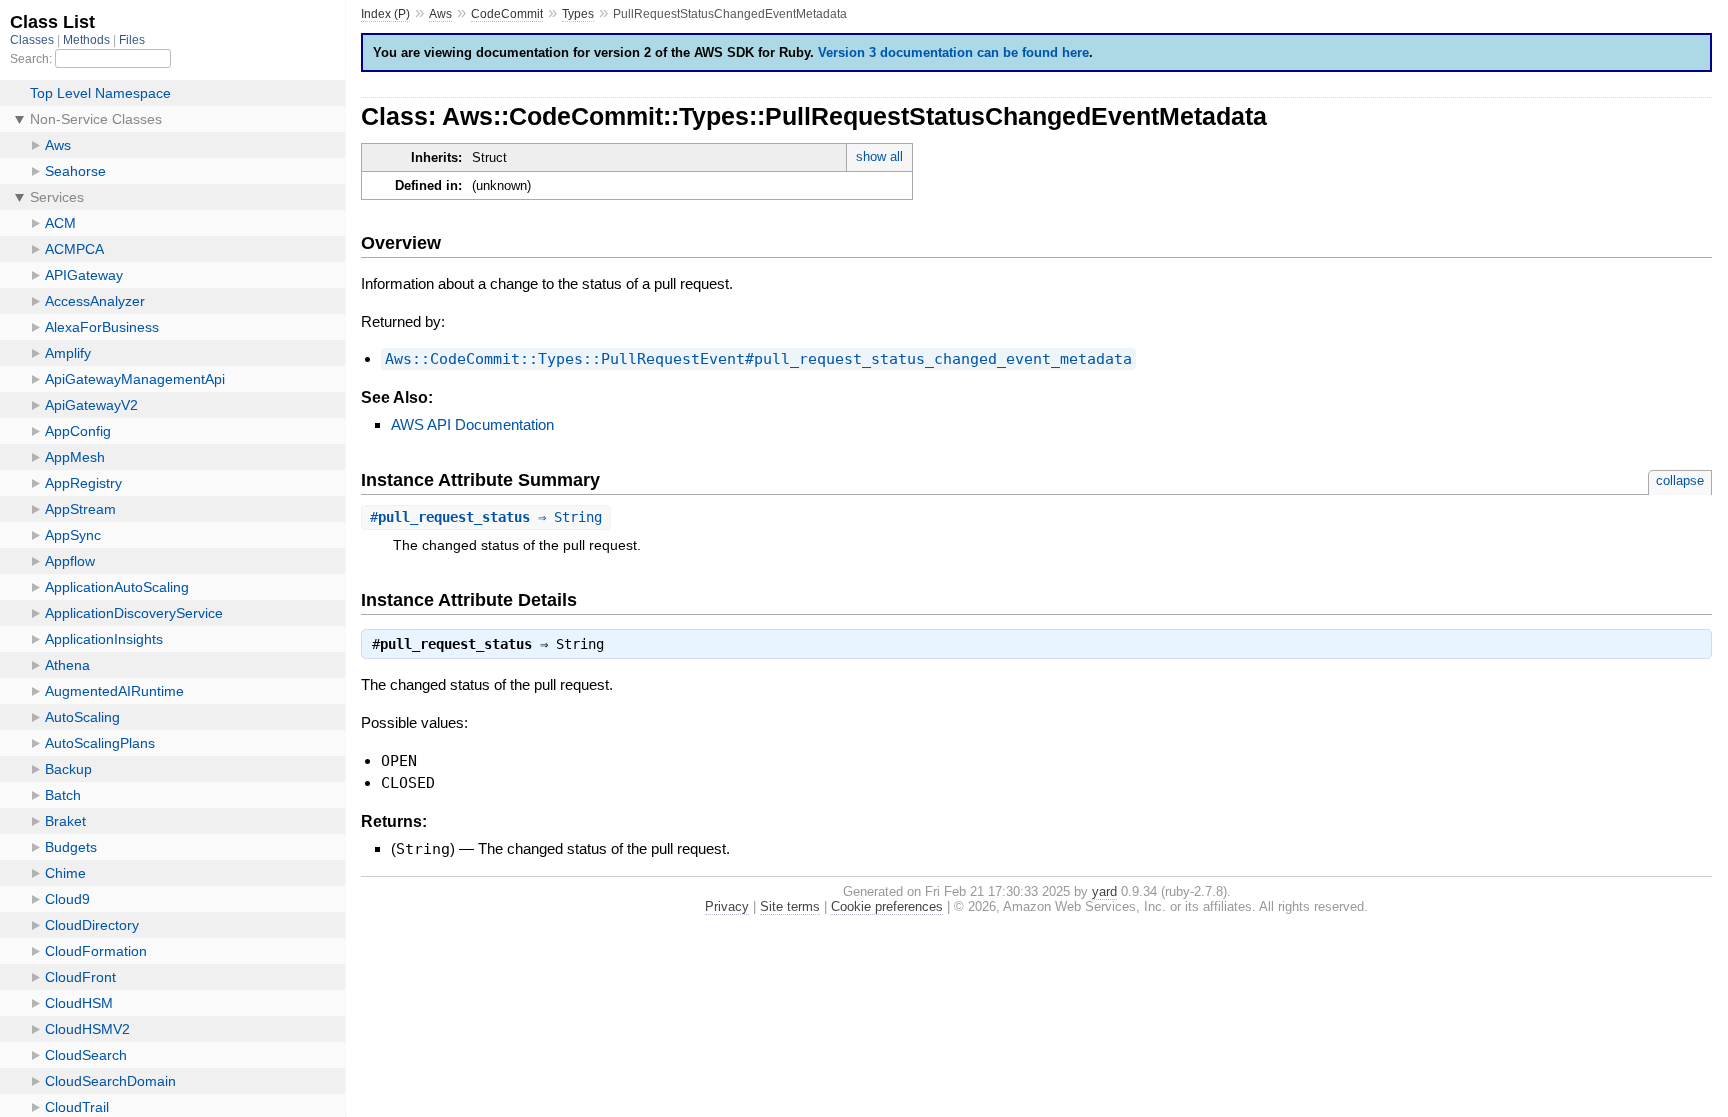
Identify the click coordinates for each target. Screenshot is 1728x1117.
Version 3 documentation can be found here (953, 52)
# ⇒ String (486, 517)
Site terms (790, 906)
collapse (1680, 480)
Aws (440, 14)
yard (1104, 891)
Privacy (727, 906)
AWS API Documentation (472, 424)
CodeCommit (507, 14)
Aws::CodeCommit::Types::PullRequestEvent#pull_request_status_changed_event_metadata (758, 359)
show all (879, 156)
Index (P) (385, 14)
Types (578, 14)
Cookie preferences (887, 906)
